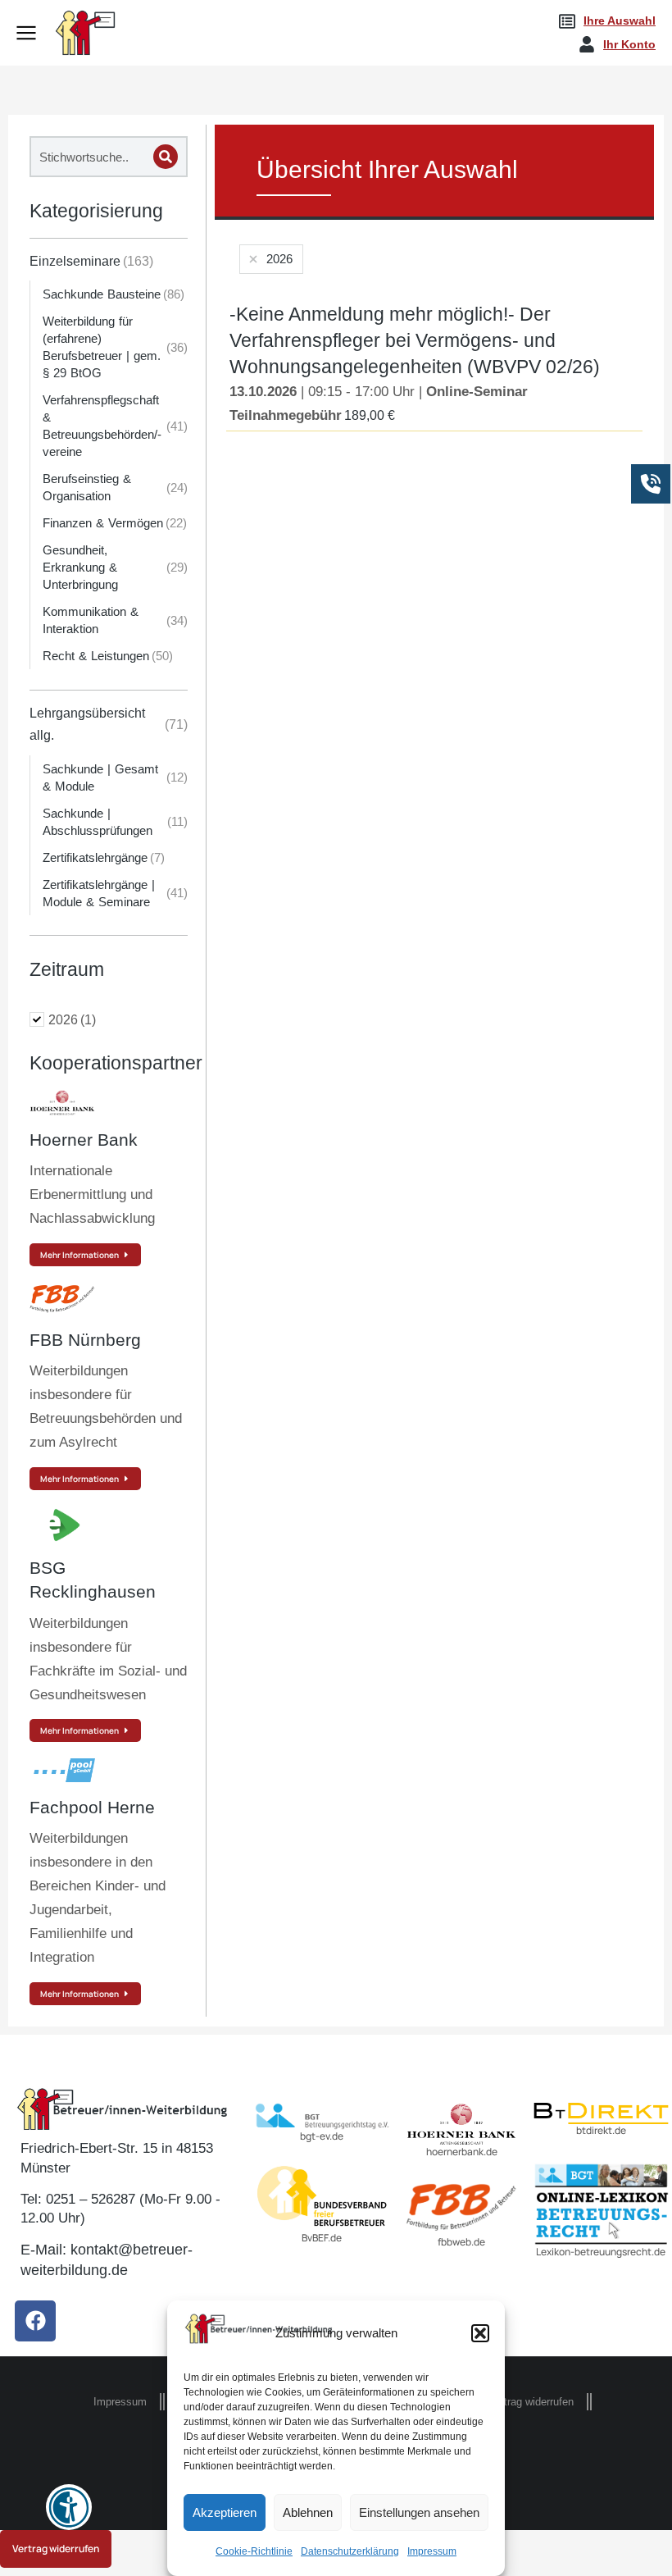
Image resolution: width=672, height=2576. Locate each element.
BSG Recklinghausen (93, 1580)
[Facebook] (35, 2321)
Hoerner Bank (84, 1140)
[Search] (166, 157)
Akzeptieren (225, 2512)
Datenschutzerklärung (350, 2551)
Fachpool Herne (92, 1807)
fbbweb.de (461, 2242)
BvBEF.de (322, 2238)
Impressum (432, 2551)
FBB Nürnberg (85, 1340)
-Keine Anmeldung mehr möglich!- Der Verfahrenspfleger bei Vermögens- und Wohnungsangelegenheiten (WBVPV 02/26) (415, 340)
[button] (480, 2333)
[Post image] (62, 1103)
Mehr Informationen (79, 1255)
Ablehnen (308, 2512)
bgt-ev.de (322, 2136)
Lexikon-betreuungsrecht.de (601, 2252)
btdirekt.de (601, 2130)
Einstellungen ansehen (419, 2512)
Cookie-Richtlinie (254, 2551)
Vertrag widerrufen (56, 2549)
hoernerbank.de (462, 2152)
